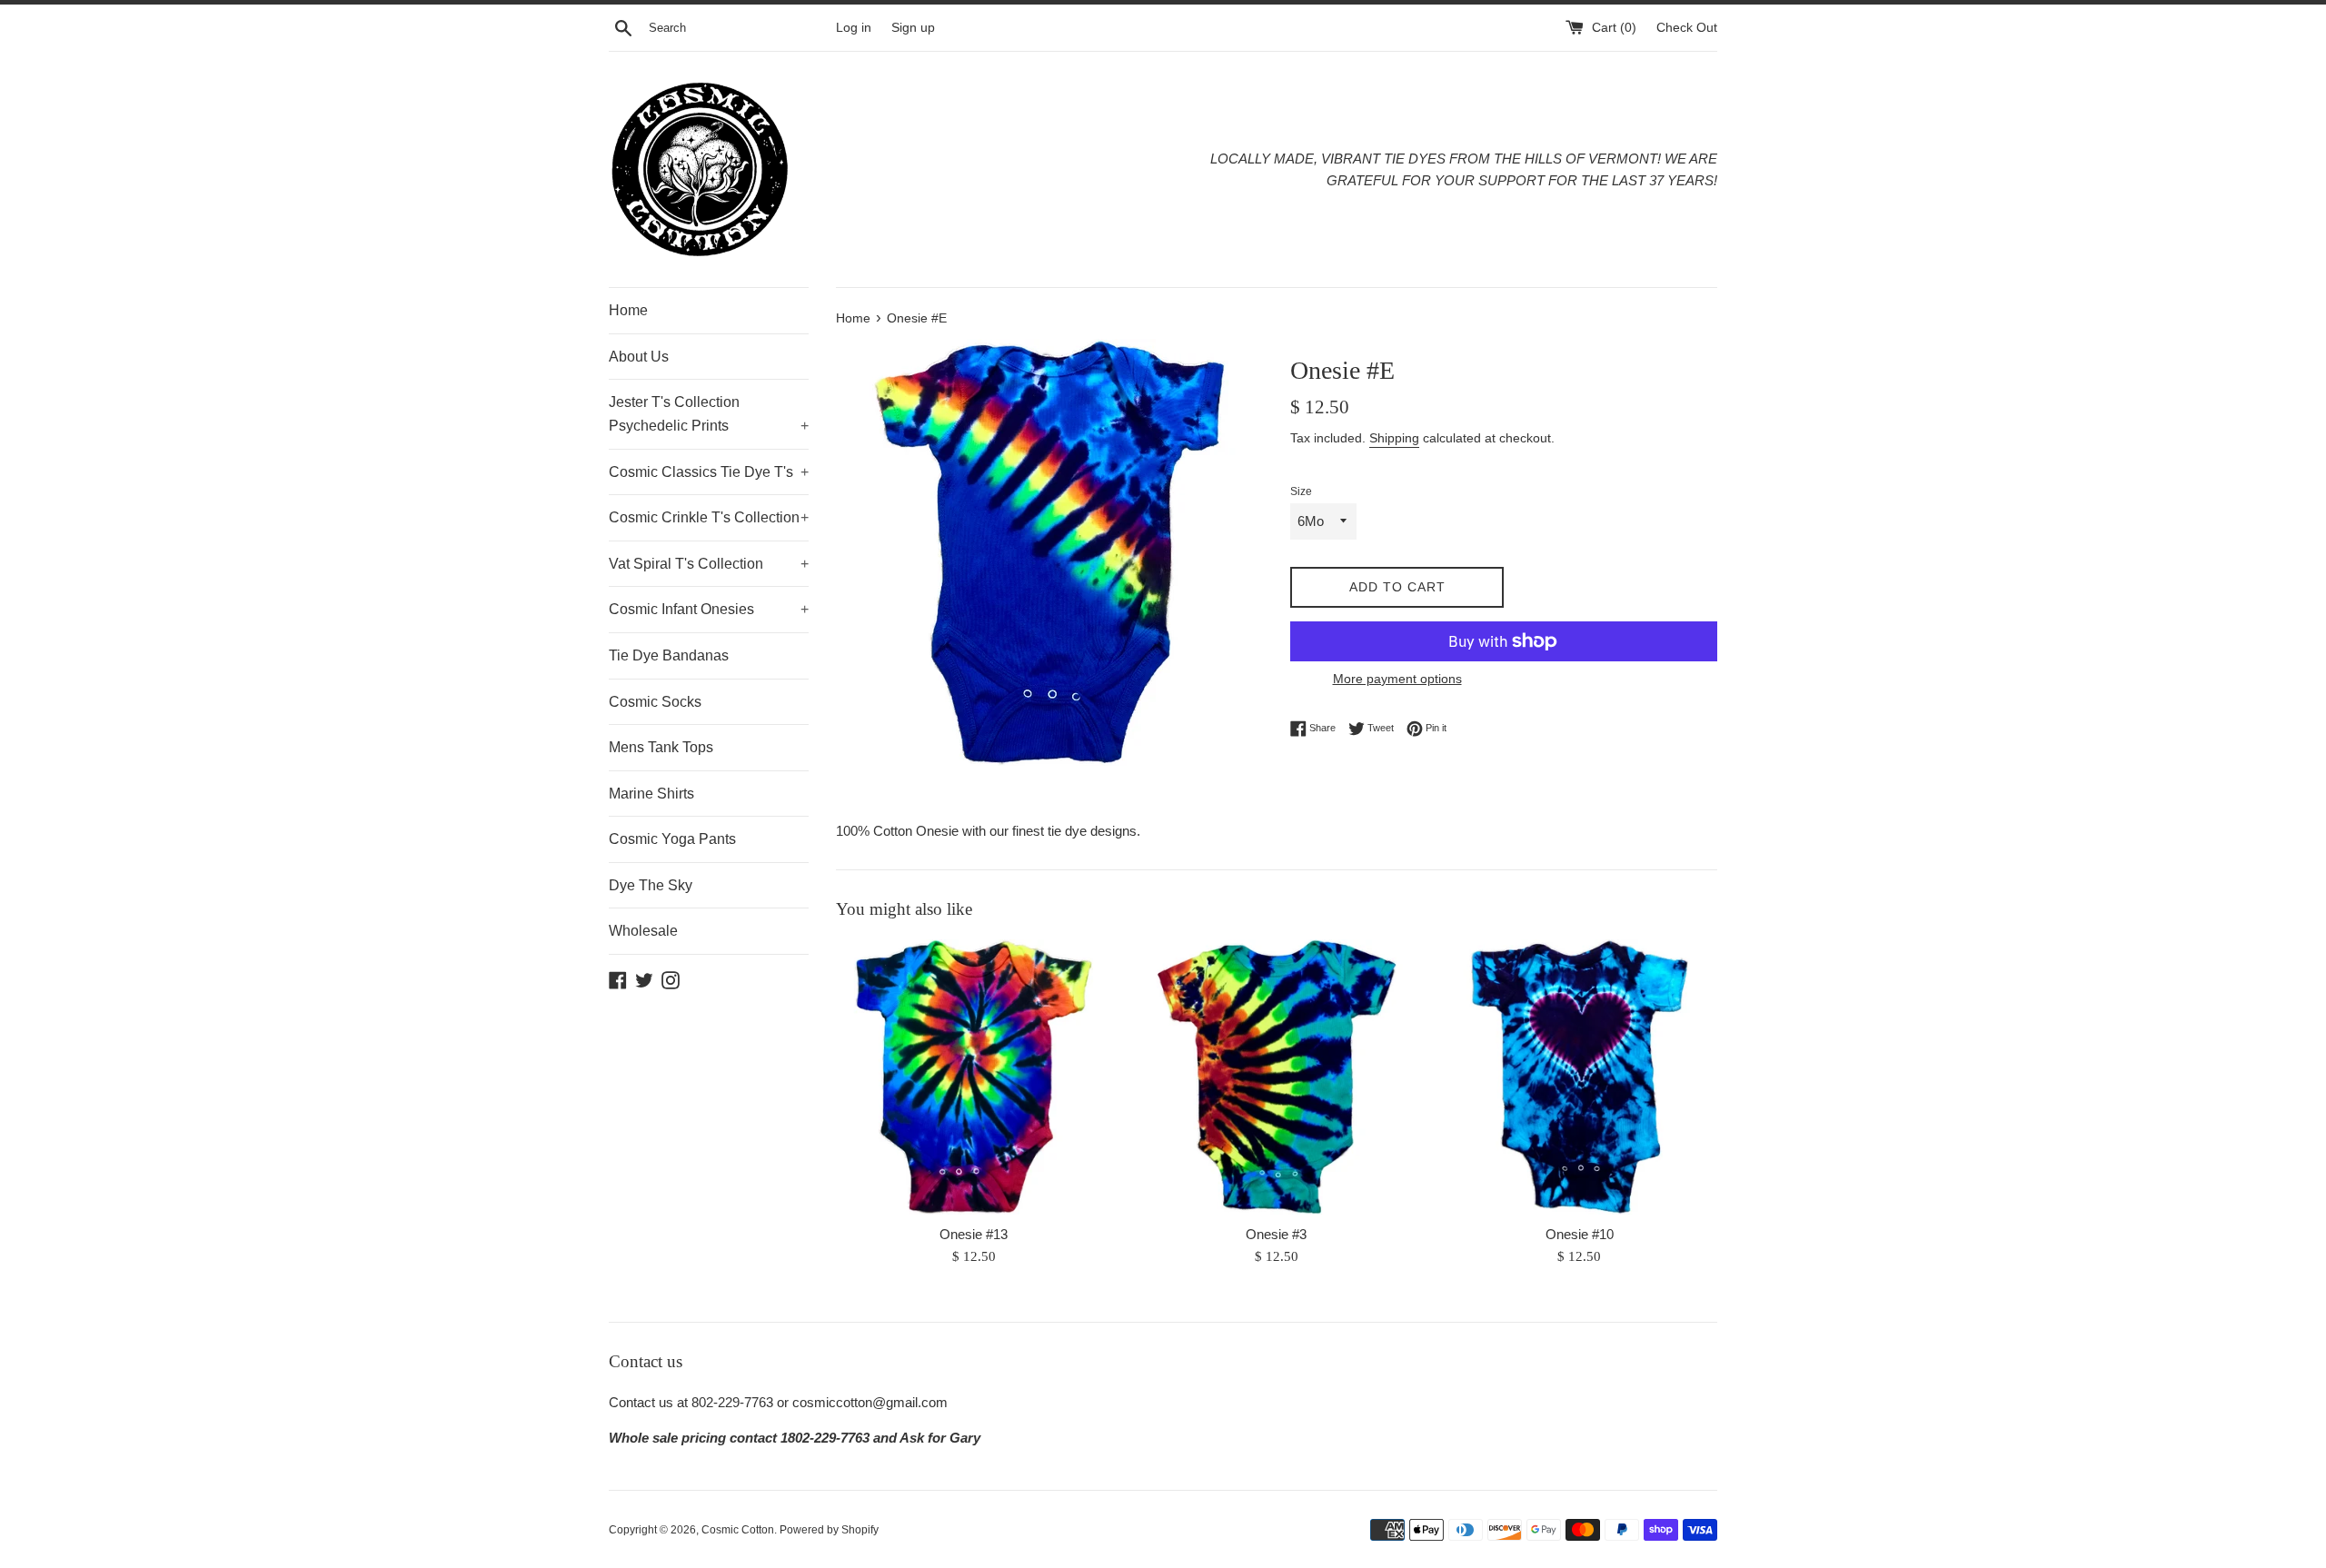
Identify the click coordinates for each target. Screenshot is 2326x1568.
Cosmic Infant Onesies (709, 609)
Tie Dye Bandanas (669, 655)
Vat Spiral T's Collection (709, 564)
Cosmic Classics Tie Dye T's (709, 472)
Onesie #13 (974, 1234)
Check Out (1687, 28)
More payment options (1397, 679)
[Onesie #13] (974, 1077)
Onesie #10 (1580, 1234)
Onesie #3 (1276, 1234)
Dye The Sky (651, 885)
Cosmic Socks (655, 702)
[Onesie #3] (1276, 1077)
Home (628, 310)
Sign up (913, 28)
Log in (854, 28)
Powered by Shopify (829, 1530)
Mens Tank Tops (661, 747)
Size (1301, 491)
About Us (639, 357)
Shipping (1394, 438)
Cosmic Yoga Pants (672, 839)
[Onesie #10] (1580, 1077)
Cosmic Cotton (738, 1530)
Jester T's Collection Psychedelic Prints (709, 414)
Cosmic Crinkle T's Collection (709, 517)
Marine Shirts (651, 794)
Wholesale (643, 931)
